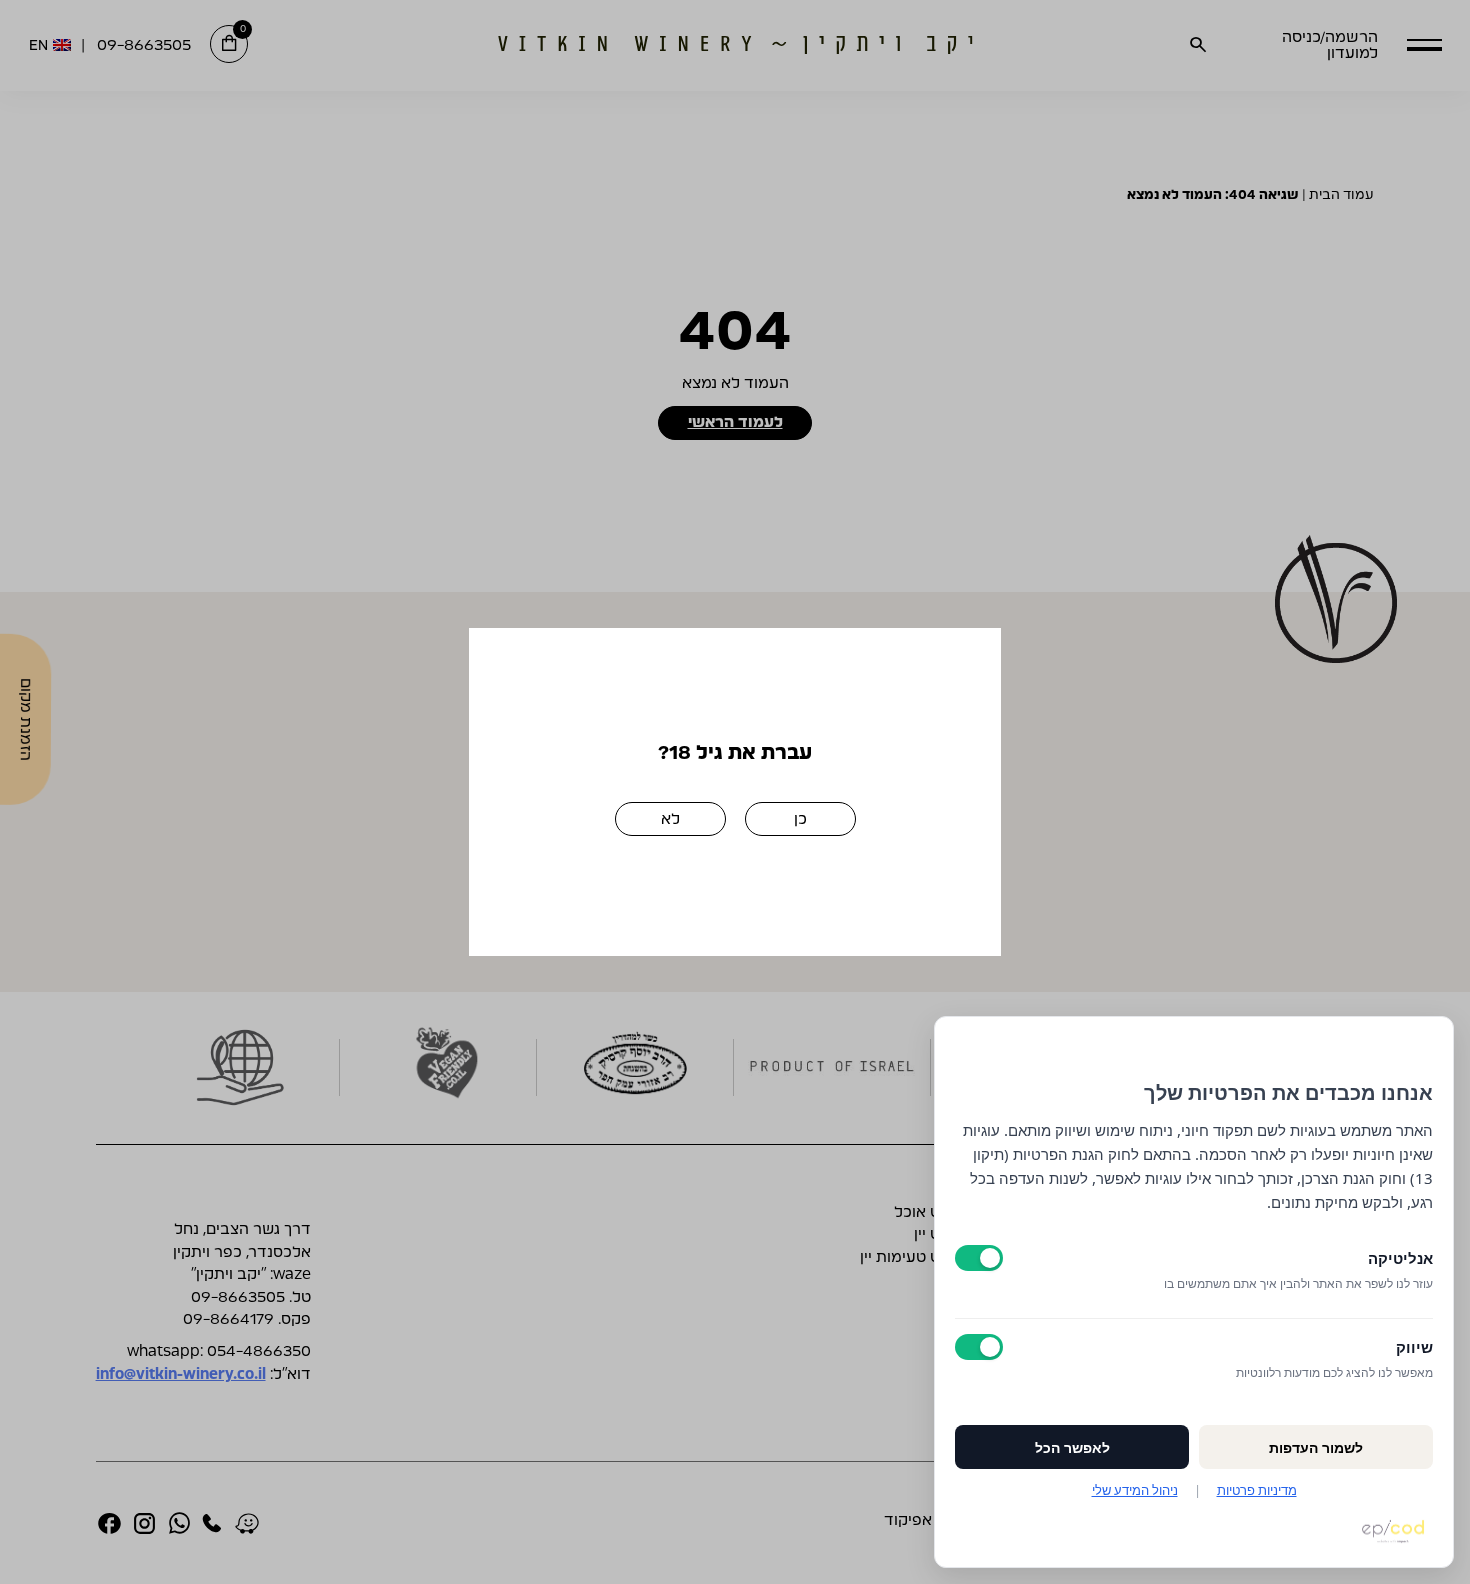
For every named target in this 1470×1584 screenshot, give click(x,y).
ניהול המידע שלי (1135, 1490)
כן (800, 819)
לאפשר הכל (1072, 1447)
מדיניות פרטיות (1257, 1490)
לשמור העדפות (1316, 1447)
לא (670, 819)
